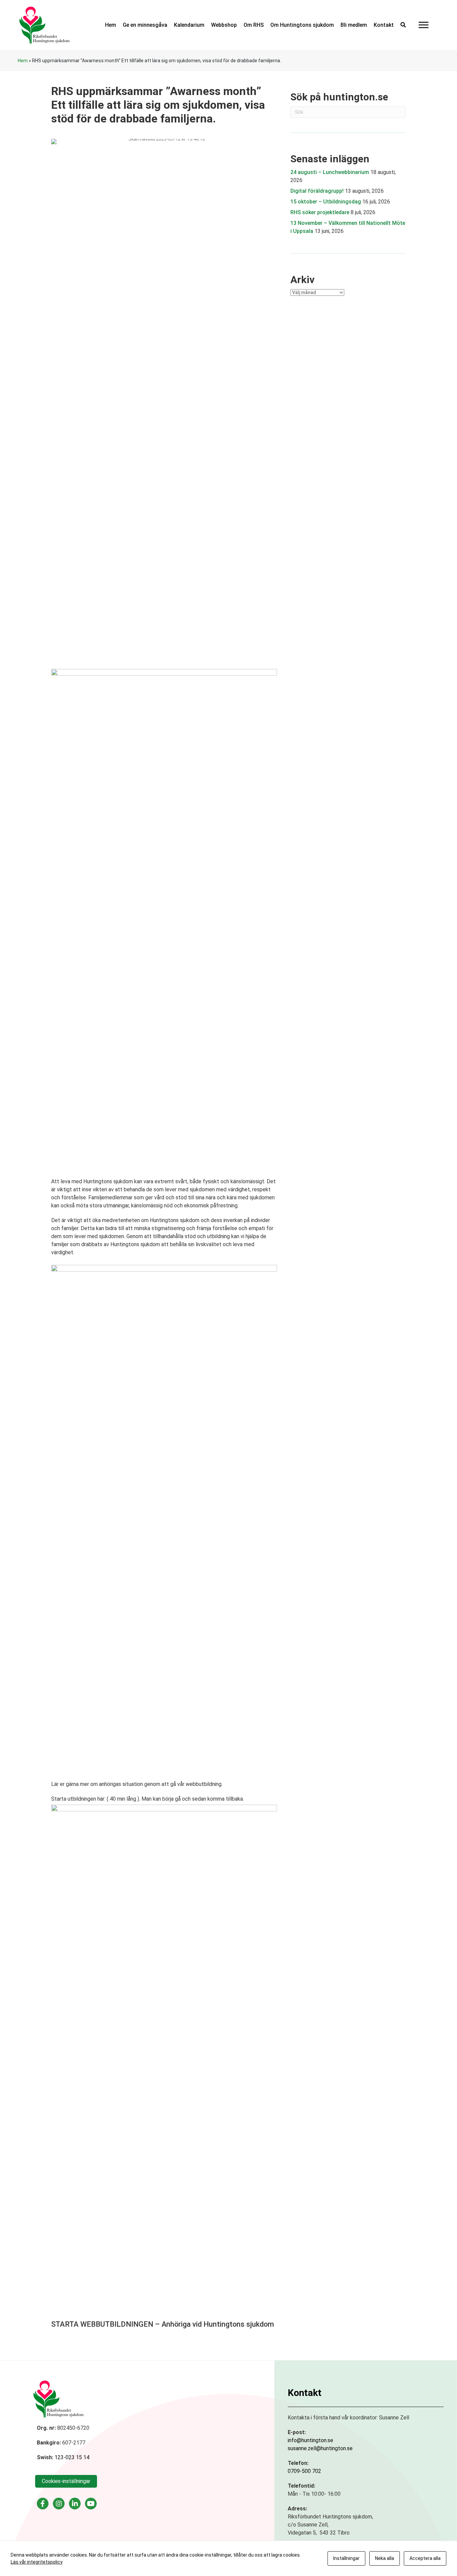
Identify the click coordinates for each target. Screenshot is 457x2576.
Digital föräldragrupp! (317, 191)
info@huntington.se (310, 2440)
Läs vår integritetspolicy (37, 2562)
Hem (23, 61)
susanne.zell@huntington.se (320, 2448)
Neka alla (385, 2558)
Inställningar (346, 2558)
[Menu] (424, 25)
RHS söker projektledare (320, 212)
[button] (403, 25)
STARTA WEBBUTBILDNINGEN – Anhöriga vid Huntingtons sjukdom (163, 2324)
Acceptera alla (425, 2558)
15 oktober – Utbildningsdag (326, 202)
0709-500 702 (304, 2471)
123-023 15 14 (72, 2457)
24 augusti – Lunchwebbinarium (330, 172)
